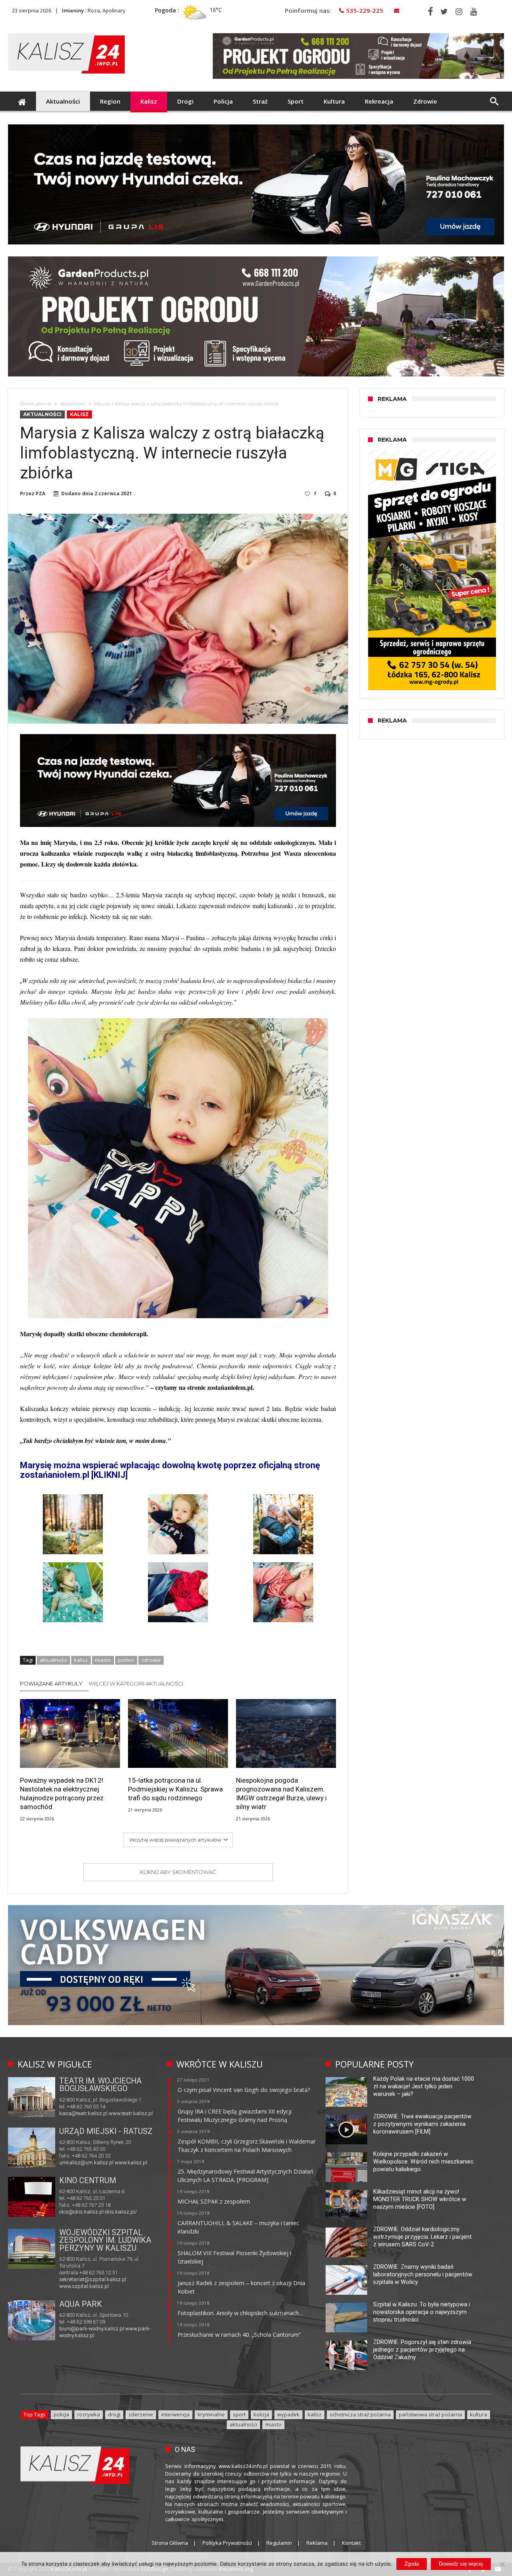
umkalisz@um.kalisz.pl (87, 2163)
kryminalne (211, 2414)
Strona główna (36, 404)
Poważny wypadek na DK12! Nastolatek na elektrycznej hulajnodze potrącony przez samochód (62, 1793)
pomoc (126, 1660)
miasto (103, 1660)
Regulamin (279, 2543)
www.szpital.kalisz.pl (84, 2286)
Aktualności (73, 404)
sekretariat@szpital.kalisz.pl (93, 2279)
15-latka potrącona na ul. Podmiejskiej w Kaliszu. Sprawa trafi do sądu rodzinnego (175, 1789)
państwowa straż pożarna (430, 2414)
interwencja (175, 2414)
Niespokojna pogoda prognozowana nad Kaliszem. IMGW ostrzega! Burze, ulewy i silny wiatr (281, 1793)
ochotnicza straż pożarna (360, 2414)
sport (239, 2414)
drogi (114, 2414)
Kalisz (79, 414)
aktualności (53, 1660)
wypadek (288, 2414)
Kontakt (351, 2543)
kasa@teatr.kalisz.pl (83, 2113)
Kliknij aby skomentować (178, 1872)
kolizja (261, 2414)
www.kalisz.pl (131, 2163)
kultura (479, 2414)
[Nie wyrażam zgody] (502, 2564)
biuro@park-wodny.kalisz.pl (92, 2329)
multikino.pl (72, 2213)
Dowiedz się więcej (461, 2564)
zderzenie (141, 2414)
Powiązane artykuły (51, 1683)
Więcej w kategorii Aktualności (136, 1683)
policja (61, 2414)
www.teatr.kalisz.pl (131, 2113)
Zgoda (412, 2564)
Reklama (317, 2543)
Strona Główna (170, 2543)
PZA (40, 494)
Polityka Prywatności (227, 2543)
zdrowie (151, 1660)
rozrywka (89, 2414)
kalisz (81, 1660)
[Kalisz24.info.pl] (66, 33)
